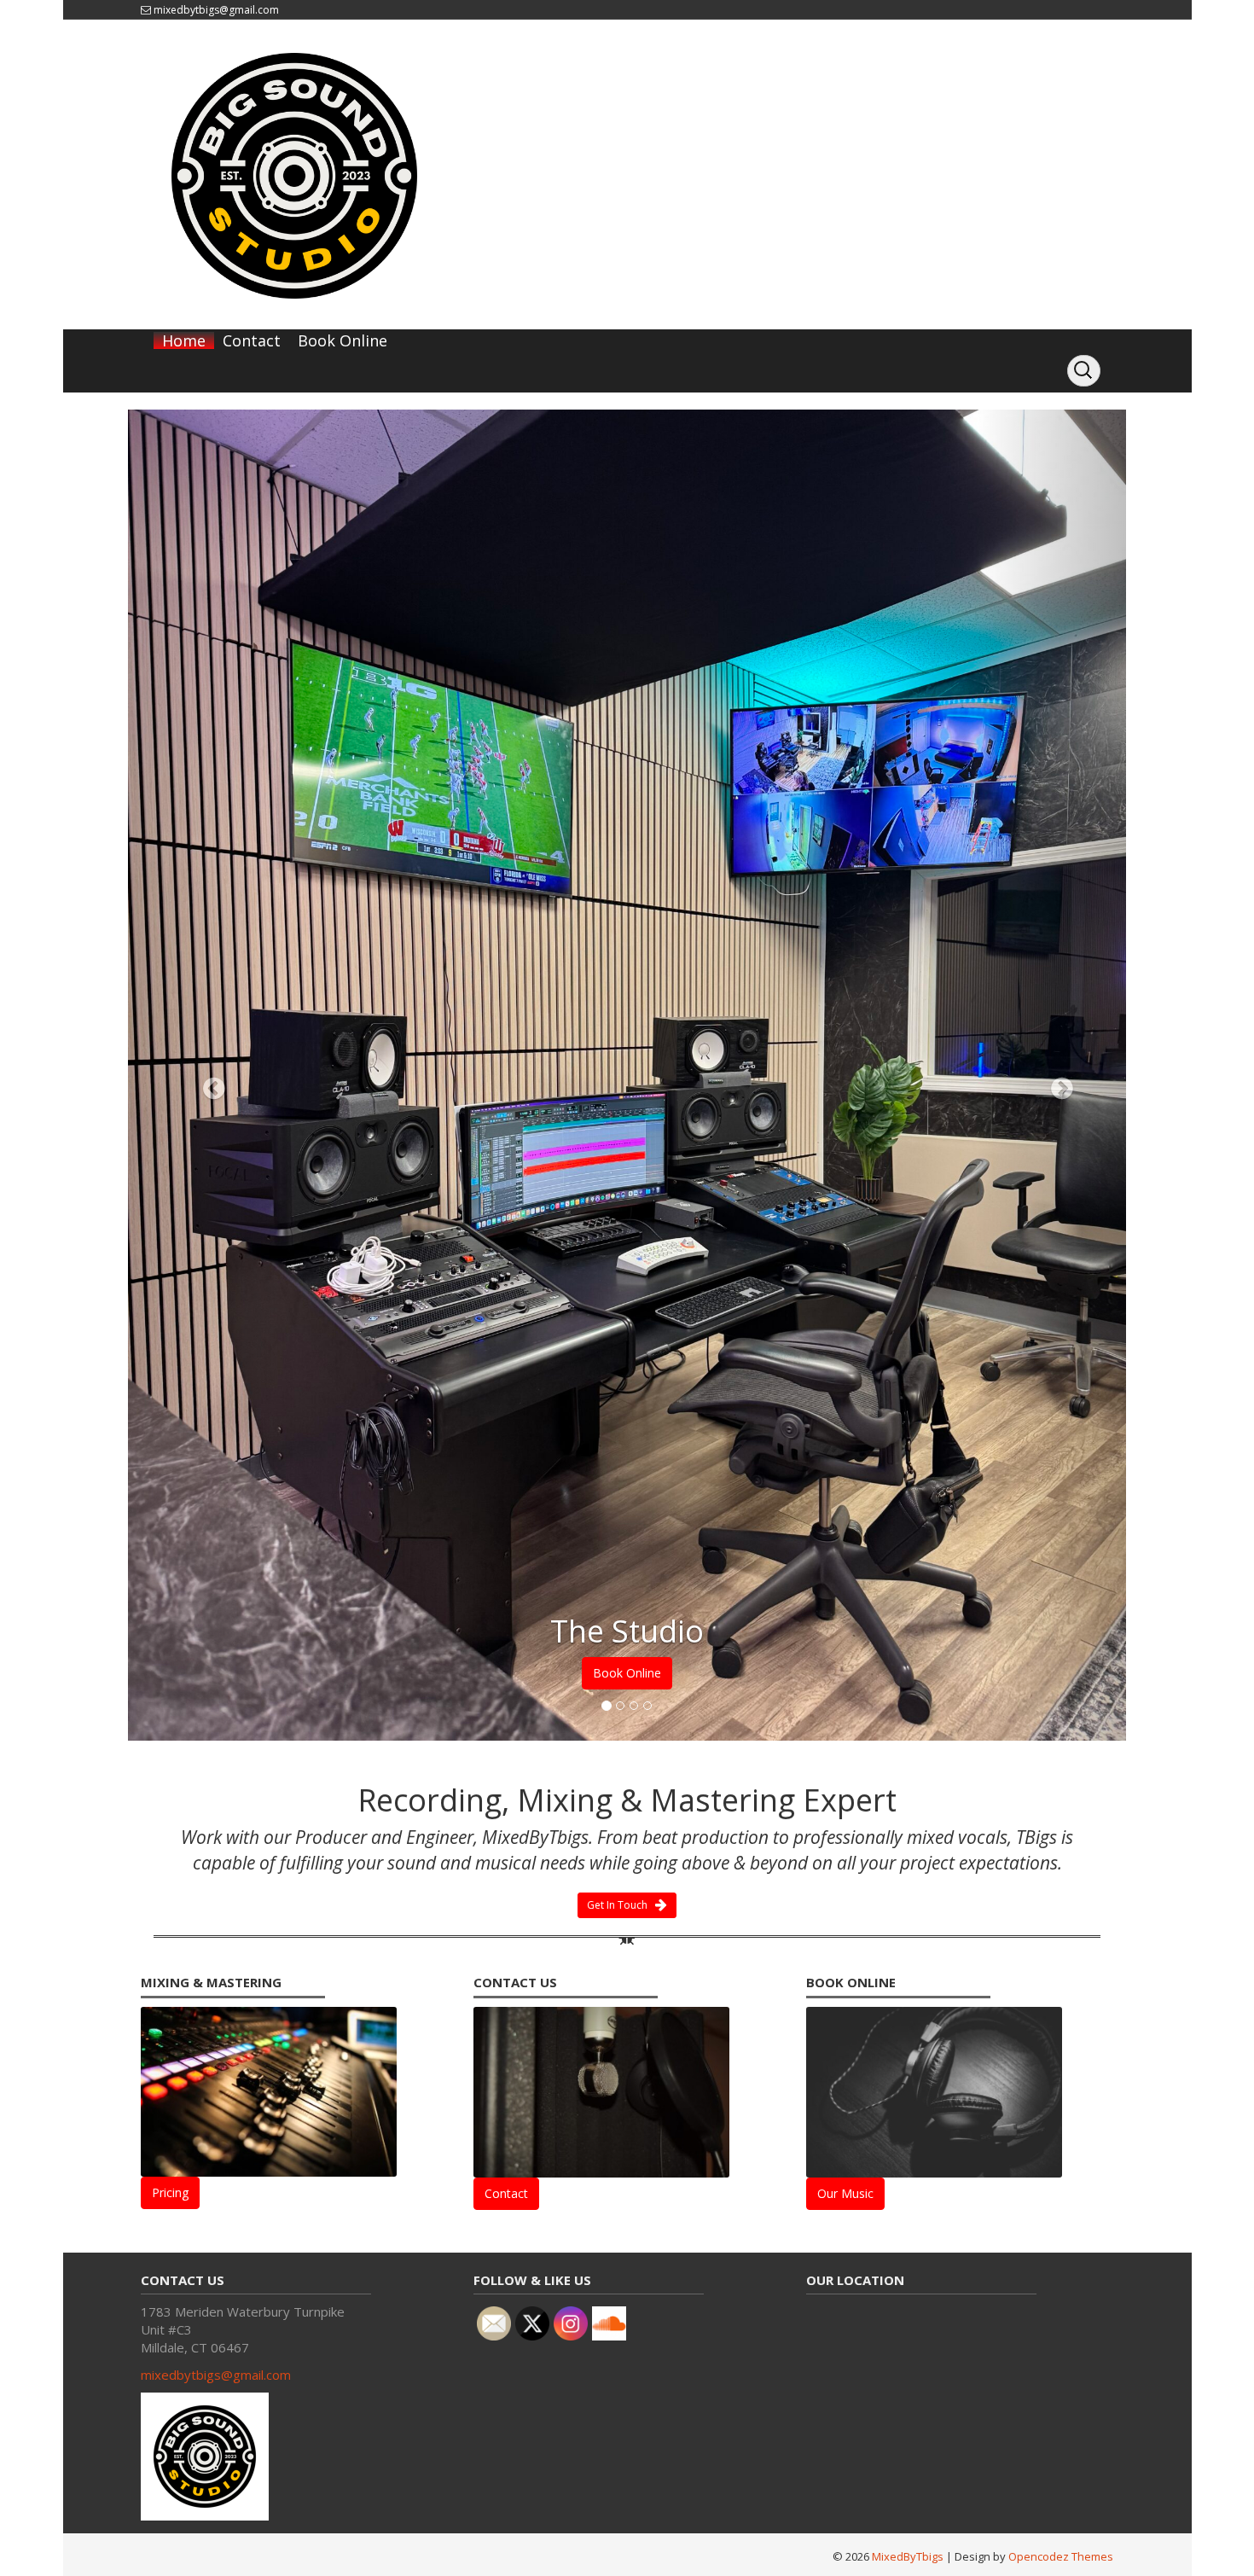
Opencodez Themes (1061, 1891)
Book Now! (627, 1007)
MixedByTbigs (908, 1891)
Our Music (845, 1528)
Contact (252, 340)
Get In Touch (621, 1239)
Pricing (170, 1528)
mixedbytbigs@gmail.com (216, 10)
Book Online (343, 340)
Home (184, 340)
